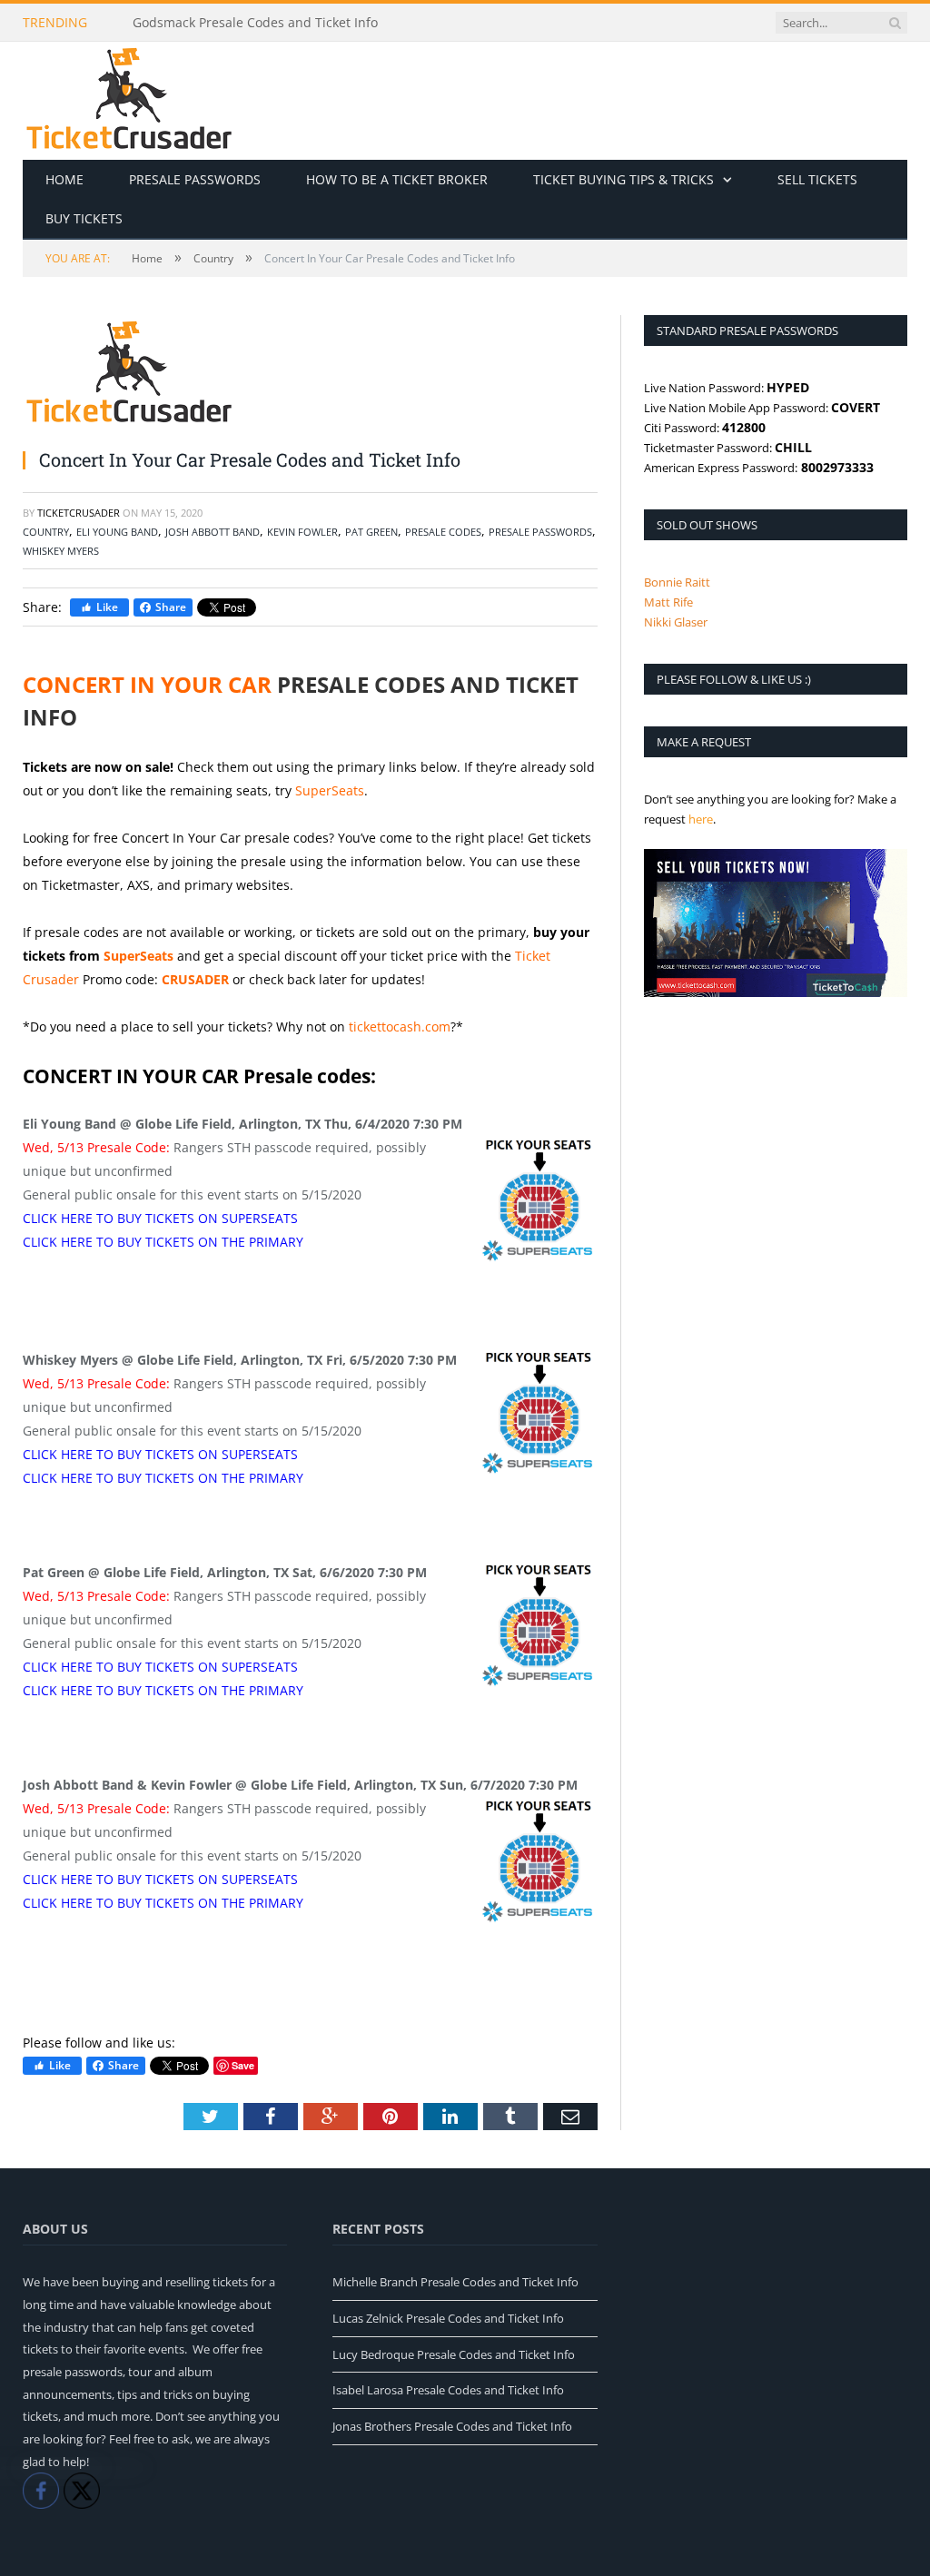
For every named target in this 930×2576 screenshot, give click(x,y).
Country (46, 532)
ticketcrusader (79, 513)
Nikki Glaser (676, 622)
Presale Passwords (195, 179)
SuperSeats (330, 790)
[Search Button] (895, 23)
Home (64, 179)
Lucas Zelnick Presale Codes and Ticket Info (448, 2318)
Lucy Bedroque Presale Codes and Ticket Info (454, 2354)
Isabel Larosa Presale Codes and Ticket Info (448, 2390)
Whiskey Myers (61, 551)
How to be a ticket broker (397, 179)
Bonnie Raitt (677, 582)
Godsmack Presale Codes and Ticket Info (255, 23)
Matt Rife (668, 602)
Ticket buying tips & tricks (623, 179)
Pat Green (371, 532)
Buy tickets (84, 218)
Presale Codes (443, 532)
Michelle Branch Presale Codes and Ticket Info (455, 2282)
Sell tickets (817, 179)
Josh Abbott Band (213, 532)
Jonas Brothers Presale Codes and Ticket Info (452, 2426)
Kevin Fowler (302, 532)
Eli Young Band (117, 532)
